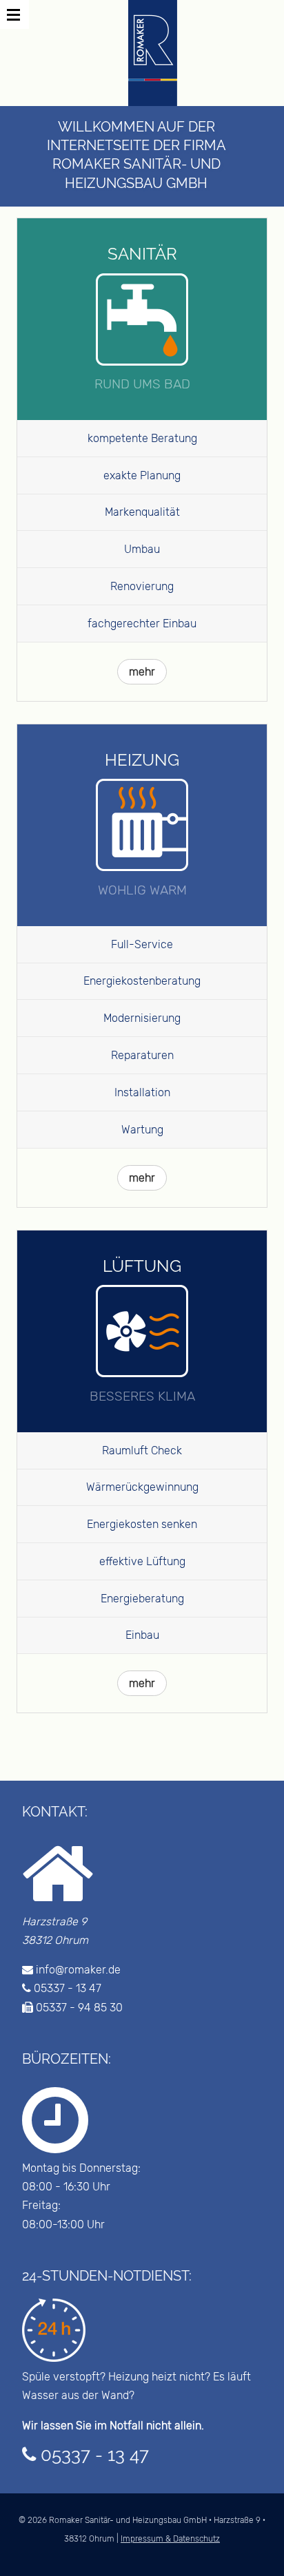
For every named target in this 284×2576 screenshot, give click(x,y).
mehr (142, 672)
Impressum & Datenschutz (170, 2539)
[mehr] (142, 654)
